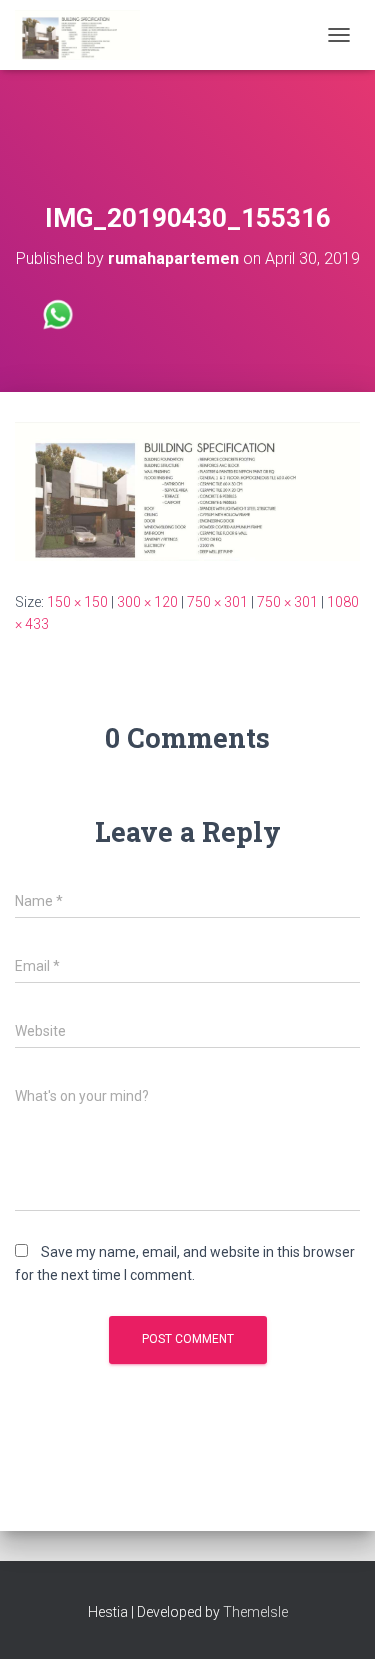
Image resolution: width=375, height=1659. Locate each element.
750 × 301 (217, 602)
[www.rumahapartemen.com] (85, 35)
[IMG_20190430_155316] (187, 490)
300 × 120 (147, 602)
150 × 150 (77, 602)
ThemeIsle (255, 1612)
